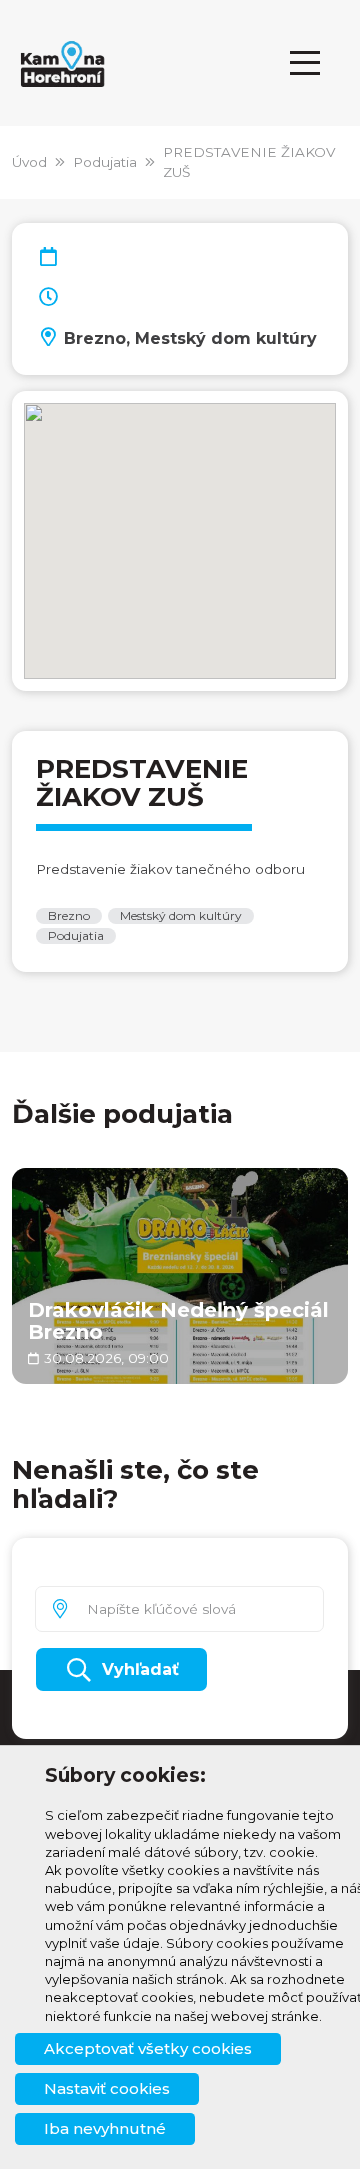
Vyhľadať (140, 1669)
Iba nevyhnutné (105, 2128)
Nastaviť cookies (107, 2088)
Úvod (29, 162)
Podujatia (105, 162)
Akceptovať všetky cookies (148, 2048)
